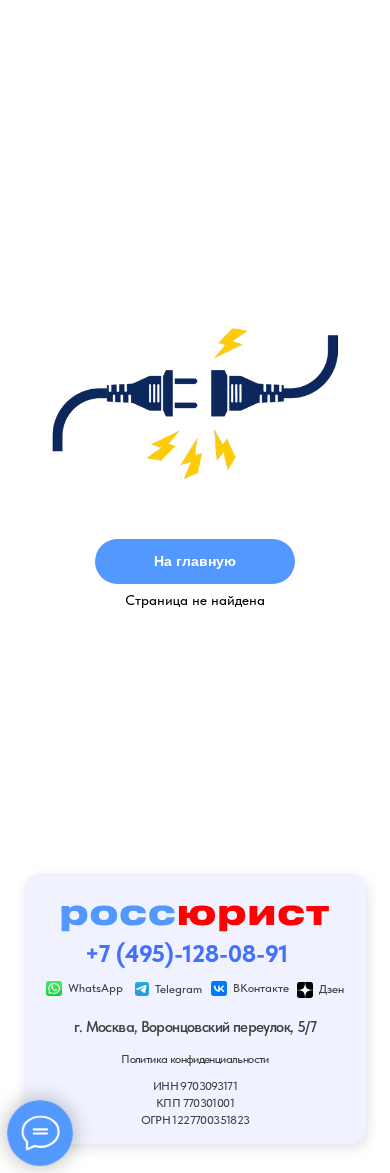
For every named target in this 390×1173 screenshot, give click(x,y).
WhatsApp (95, 987)
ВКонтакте (261, 987)
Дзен (331, 988)
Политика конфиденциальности (195, 1058)
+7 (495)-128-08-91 (186, 953)
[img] (54, 989)
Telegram (178, 988)
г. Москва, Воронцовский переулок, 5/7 (195, 1027)
